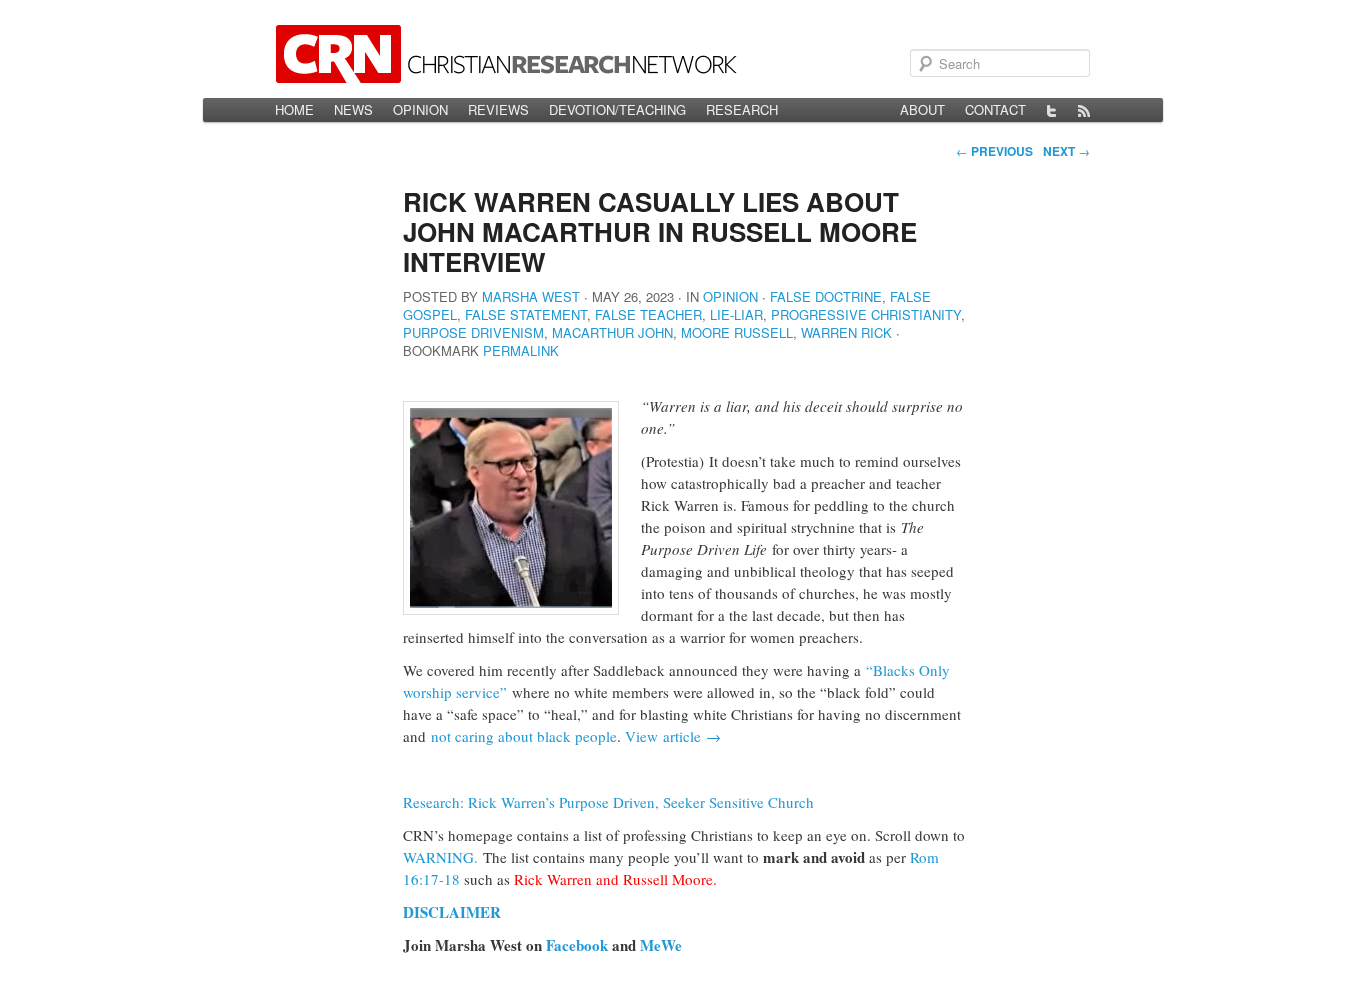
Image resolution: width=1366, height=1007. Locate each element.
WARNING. (443, 857)
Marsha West (531, 296)
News (353, 109)
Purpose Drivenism (473, 332)
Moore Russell (737, 332)
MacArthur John (612, 332)
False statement (526, 314)
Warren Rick (846, 332)
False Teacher (648, 314)
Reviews (498, 109)
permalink (521, 350)
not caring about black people (521, 736)
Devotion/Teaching (617, 109)
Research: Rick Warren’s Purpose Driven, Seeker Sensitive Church (608, 802)
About (922, 109)
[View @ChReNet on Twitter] (1052, 110)
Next (1066, 151)
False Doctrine (826, 296)
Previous (994, 151)
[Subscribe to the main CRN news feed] (1084, 110)
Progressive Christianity (866, 314)
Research (742, 109)
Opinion (420, 109)
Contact (995, 109)
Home (294, 109)
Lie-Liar (736, 314)
